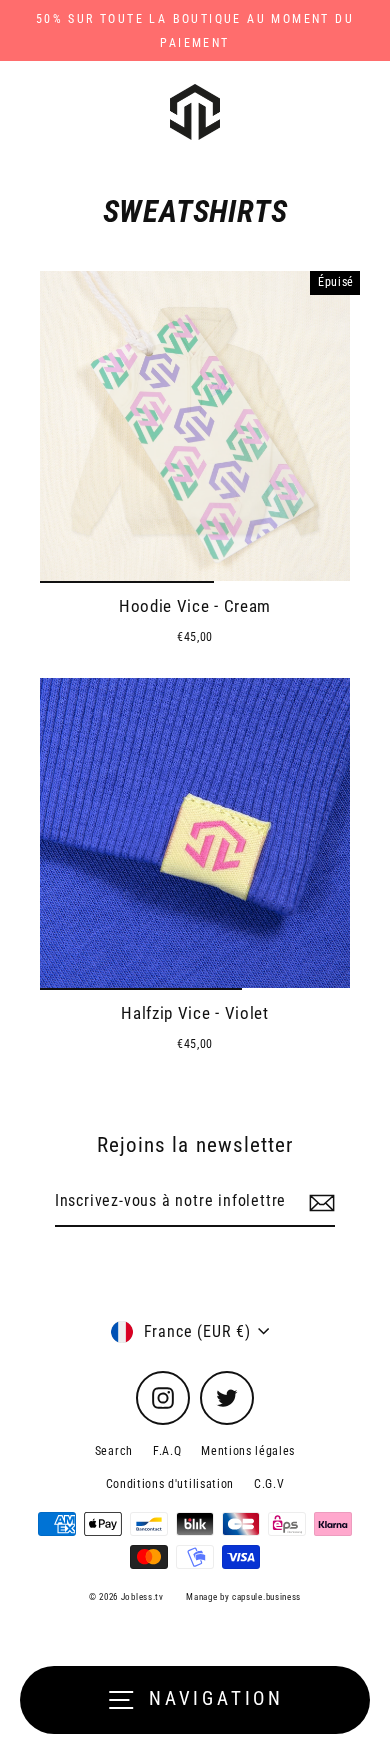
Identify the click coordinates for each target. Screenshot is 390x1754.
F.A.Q (167, 1451)
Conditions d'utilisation (170, 1484)
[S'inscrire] (319, 1202)
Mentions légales (248, 1451)
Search (114, 1451)
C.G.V (269, 1484)
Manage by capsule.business (243, 1597)
